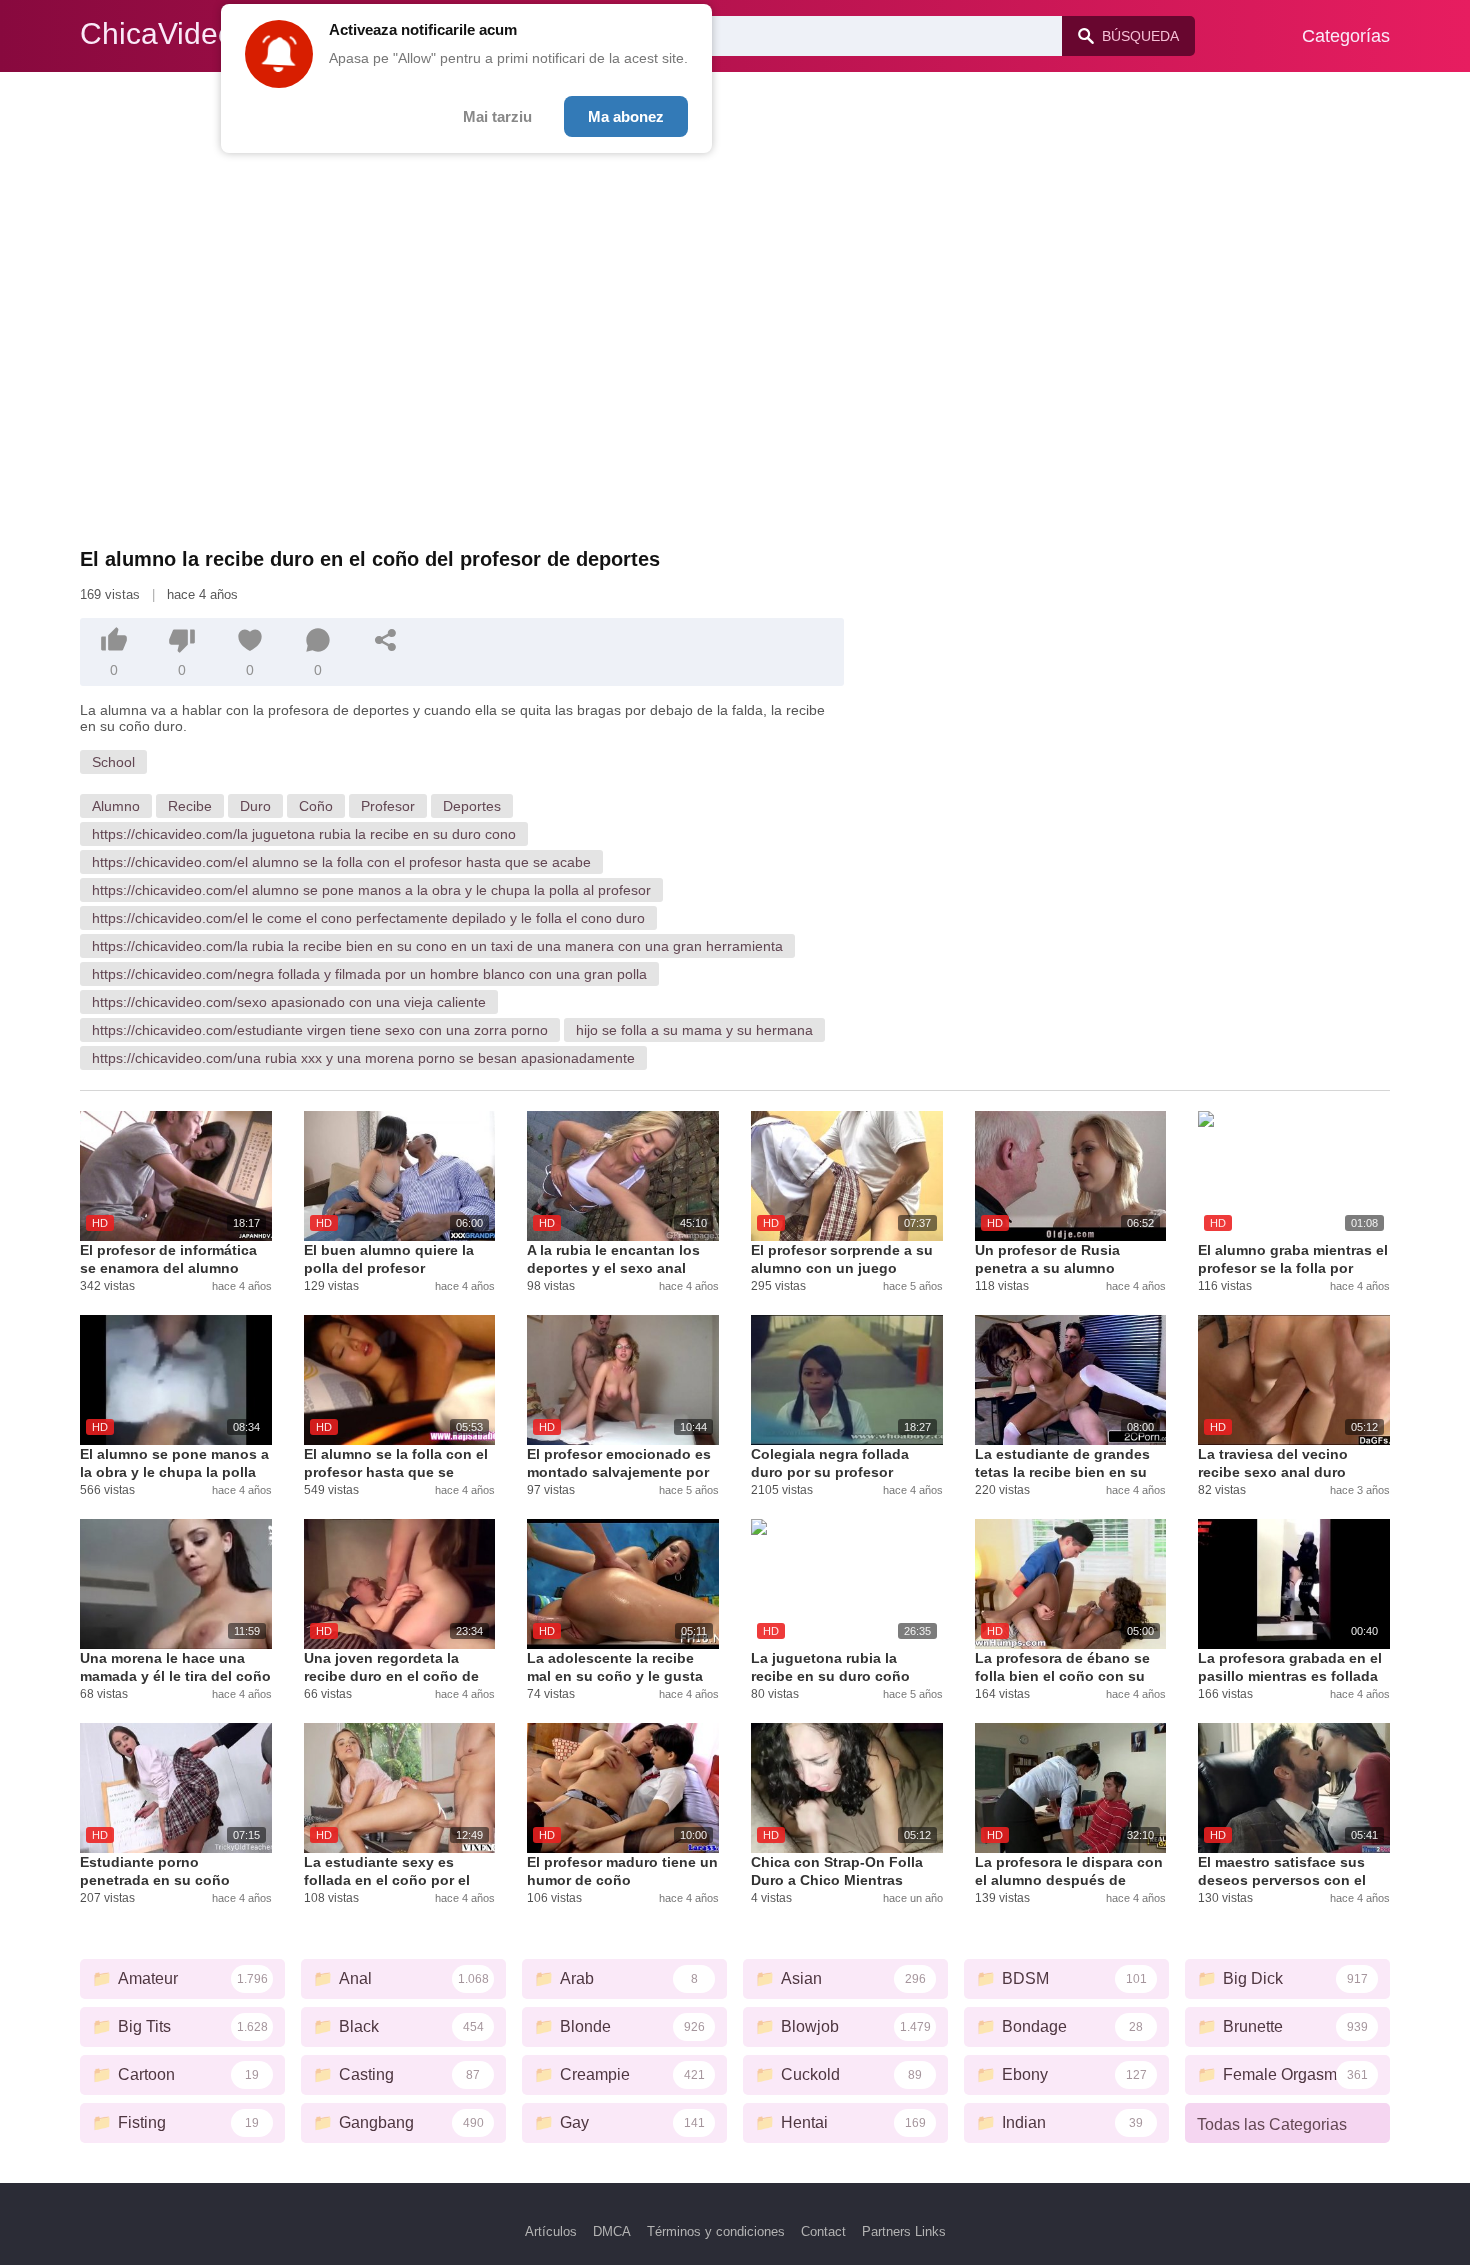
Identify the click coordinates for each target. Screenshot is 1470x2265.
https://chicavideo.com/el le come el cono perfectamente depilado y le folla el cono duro (368, 918)
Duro (255, 806)
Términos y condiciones (716, 2231)
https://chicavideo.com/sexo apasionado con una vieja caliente (289, 1002)
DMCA (612, 2231)
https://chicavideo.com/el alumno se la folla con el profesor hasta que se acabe (341, 862)
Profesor (388, 806)
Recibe (190, 806)
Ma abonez (626, 116)
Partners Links (904, 2231)
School (113, 762)
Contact (823, 2231)
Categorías (1346, 36)
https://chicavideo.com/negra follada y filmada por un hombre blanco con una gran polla (369, 974)
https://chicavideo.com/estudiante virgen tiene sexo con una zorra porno (320, 1030)
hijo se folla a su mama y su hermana (694, 1030)
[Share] (386, 640)
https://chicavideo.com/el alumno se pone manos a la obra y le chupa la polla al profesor (371, 890)
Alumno (116, 806)
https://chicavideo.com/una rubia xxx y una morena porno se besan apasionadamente (363, 1058)
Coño (316, 806)
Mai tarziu (497, 116)
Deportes (472, 806)
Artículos (551, 2231)
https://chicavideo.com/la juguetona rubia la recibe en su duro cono (304, 834)
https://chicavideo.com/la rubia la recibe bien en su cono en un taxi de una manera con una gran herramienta (437, 946)
